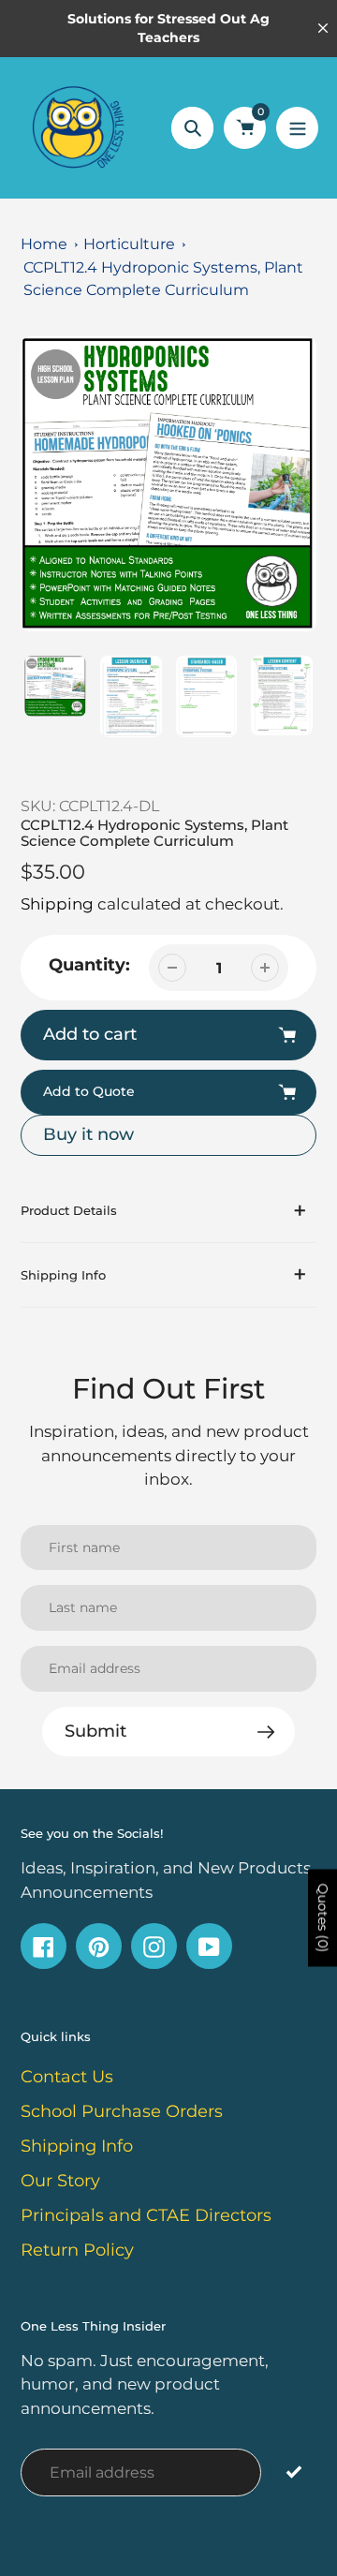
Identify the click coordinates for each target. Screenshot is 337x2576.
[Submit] (293, 2472)
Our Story (60, 2181)
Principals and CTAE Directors (146, 2215)
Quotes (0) (323, 1917)
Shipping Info (77, 2146)
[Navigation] (297, 128)
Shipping (57, 904)
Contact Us (67, 2077)
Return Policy (77, 2250)
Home (44, 244)
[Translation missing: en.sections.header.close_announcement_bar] (323, 28)
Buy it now (88, 1134)
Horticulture (129, 244)
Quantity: (89, 965)
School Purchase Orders (122, 2111)
